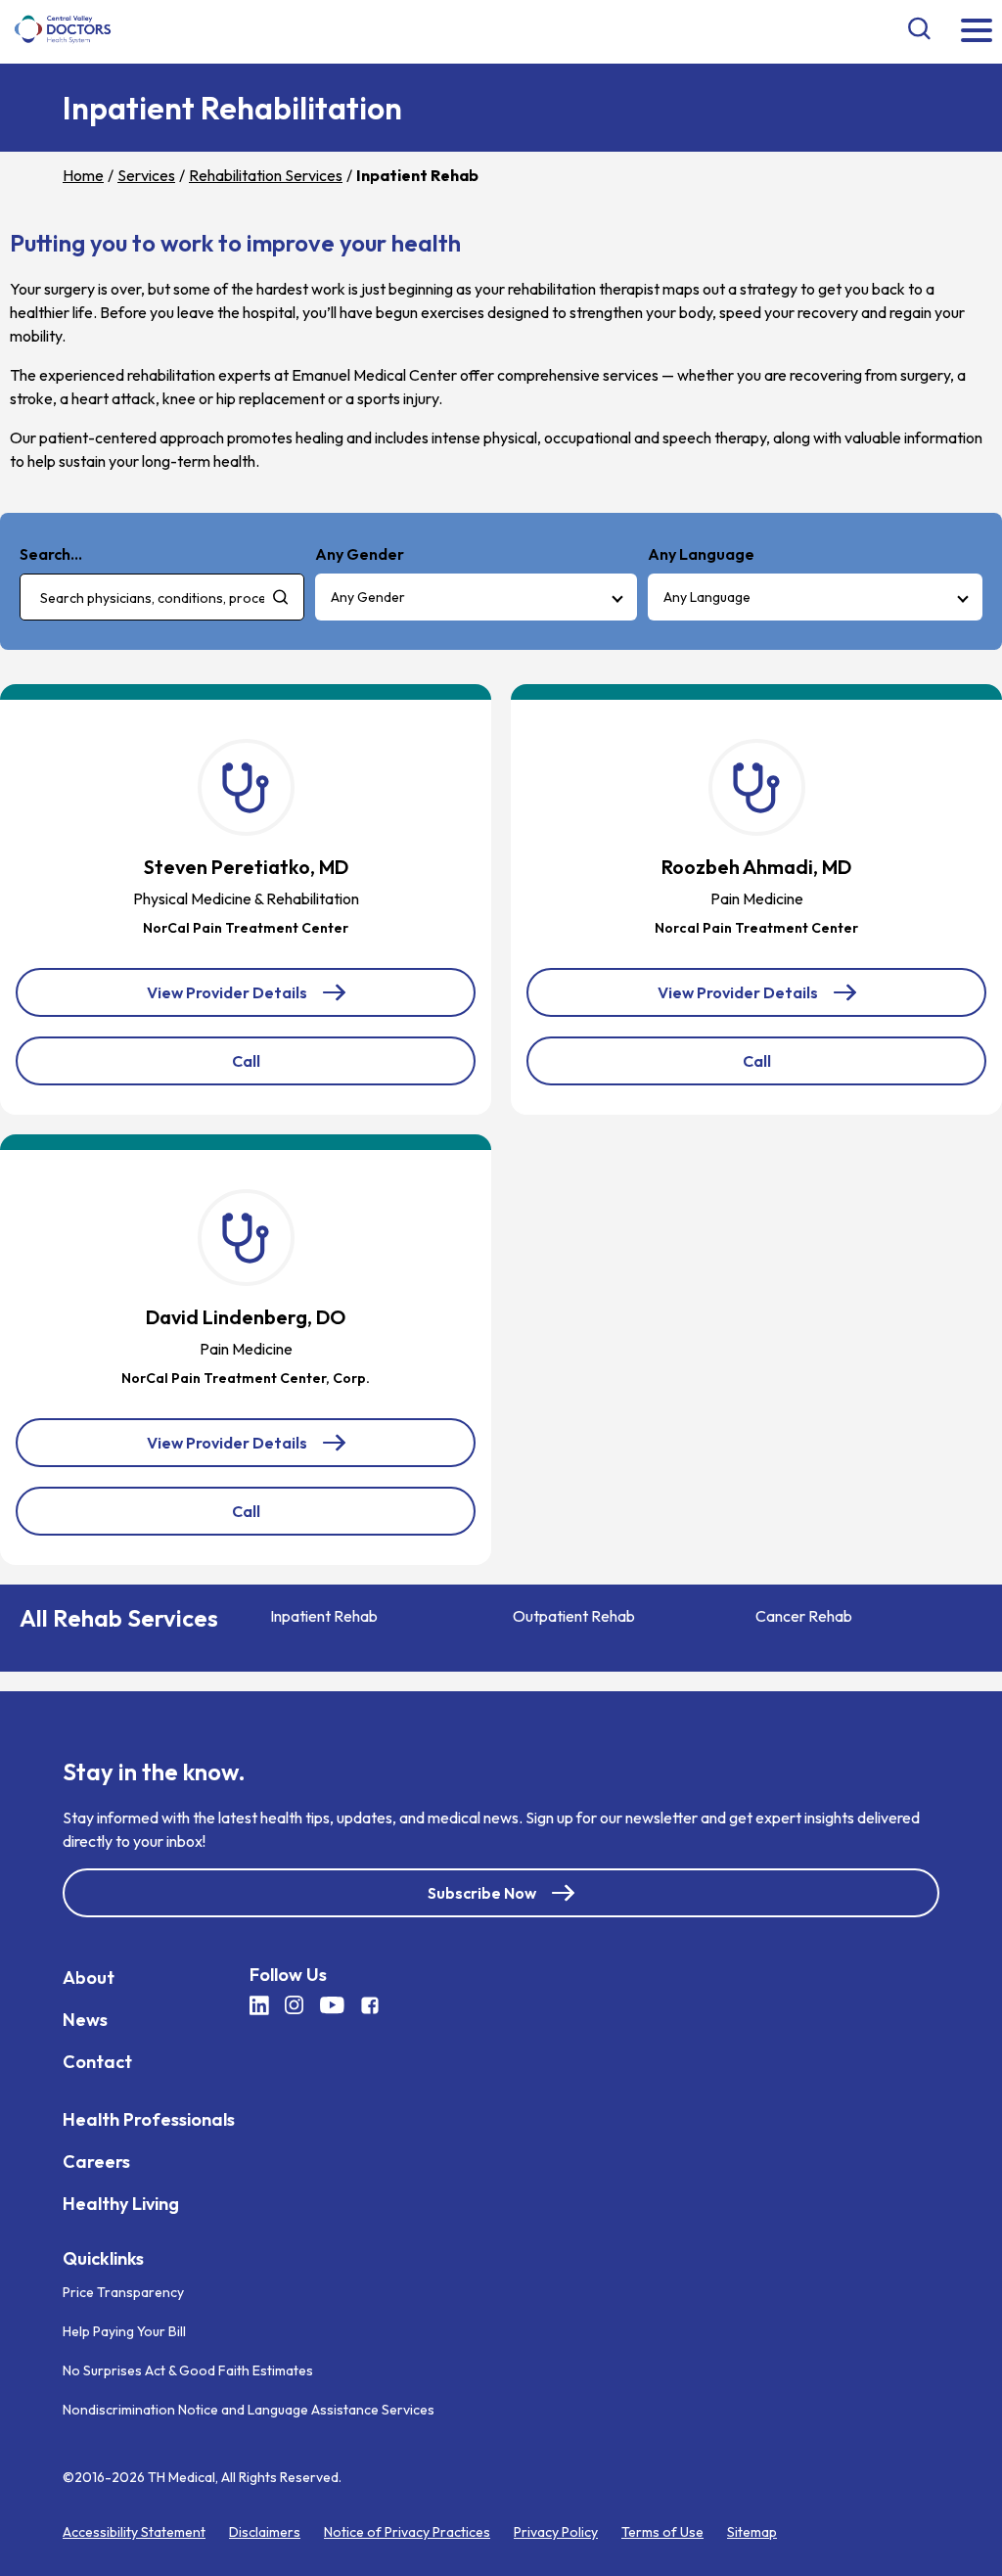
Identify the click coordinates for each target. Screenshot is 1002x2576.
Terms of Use (662, 2531)
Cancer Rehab (804, 1616)
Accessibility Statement (134, 2531)
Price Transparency (123, 2291)
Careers (96, 2162)
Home (83, 175)
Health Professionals (149, 2119)
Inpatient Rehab (324, 1616)
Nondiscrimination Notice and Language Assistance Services (249, 2409)
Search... (51, 554)
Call (289, 1068)
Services (146, 175)
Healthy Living (121, 2204)
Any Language (707, 597)
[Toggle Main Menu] (977, 32)
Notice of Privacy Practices (407, 2531)
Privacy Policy (556, 2531)
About (89, 1978)
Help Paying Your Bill (124, 2330)
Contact (97, 2062)
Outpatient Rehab (574, 1616)
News (85, 2020)
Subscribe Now (482, 1893)
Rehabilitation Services (266, 175)
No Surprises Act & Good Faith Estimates (188, 2369)
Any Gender (368, 597)
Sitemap (752, 2531)
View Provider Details (240, 1000)
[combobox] (162, 597)
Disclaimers (265, 2531)
